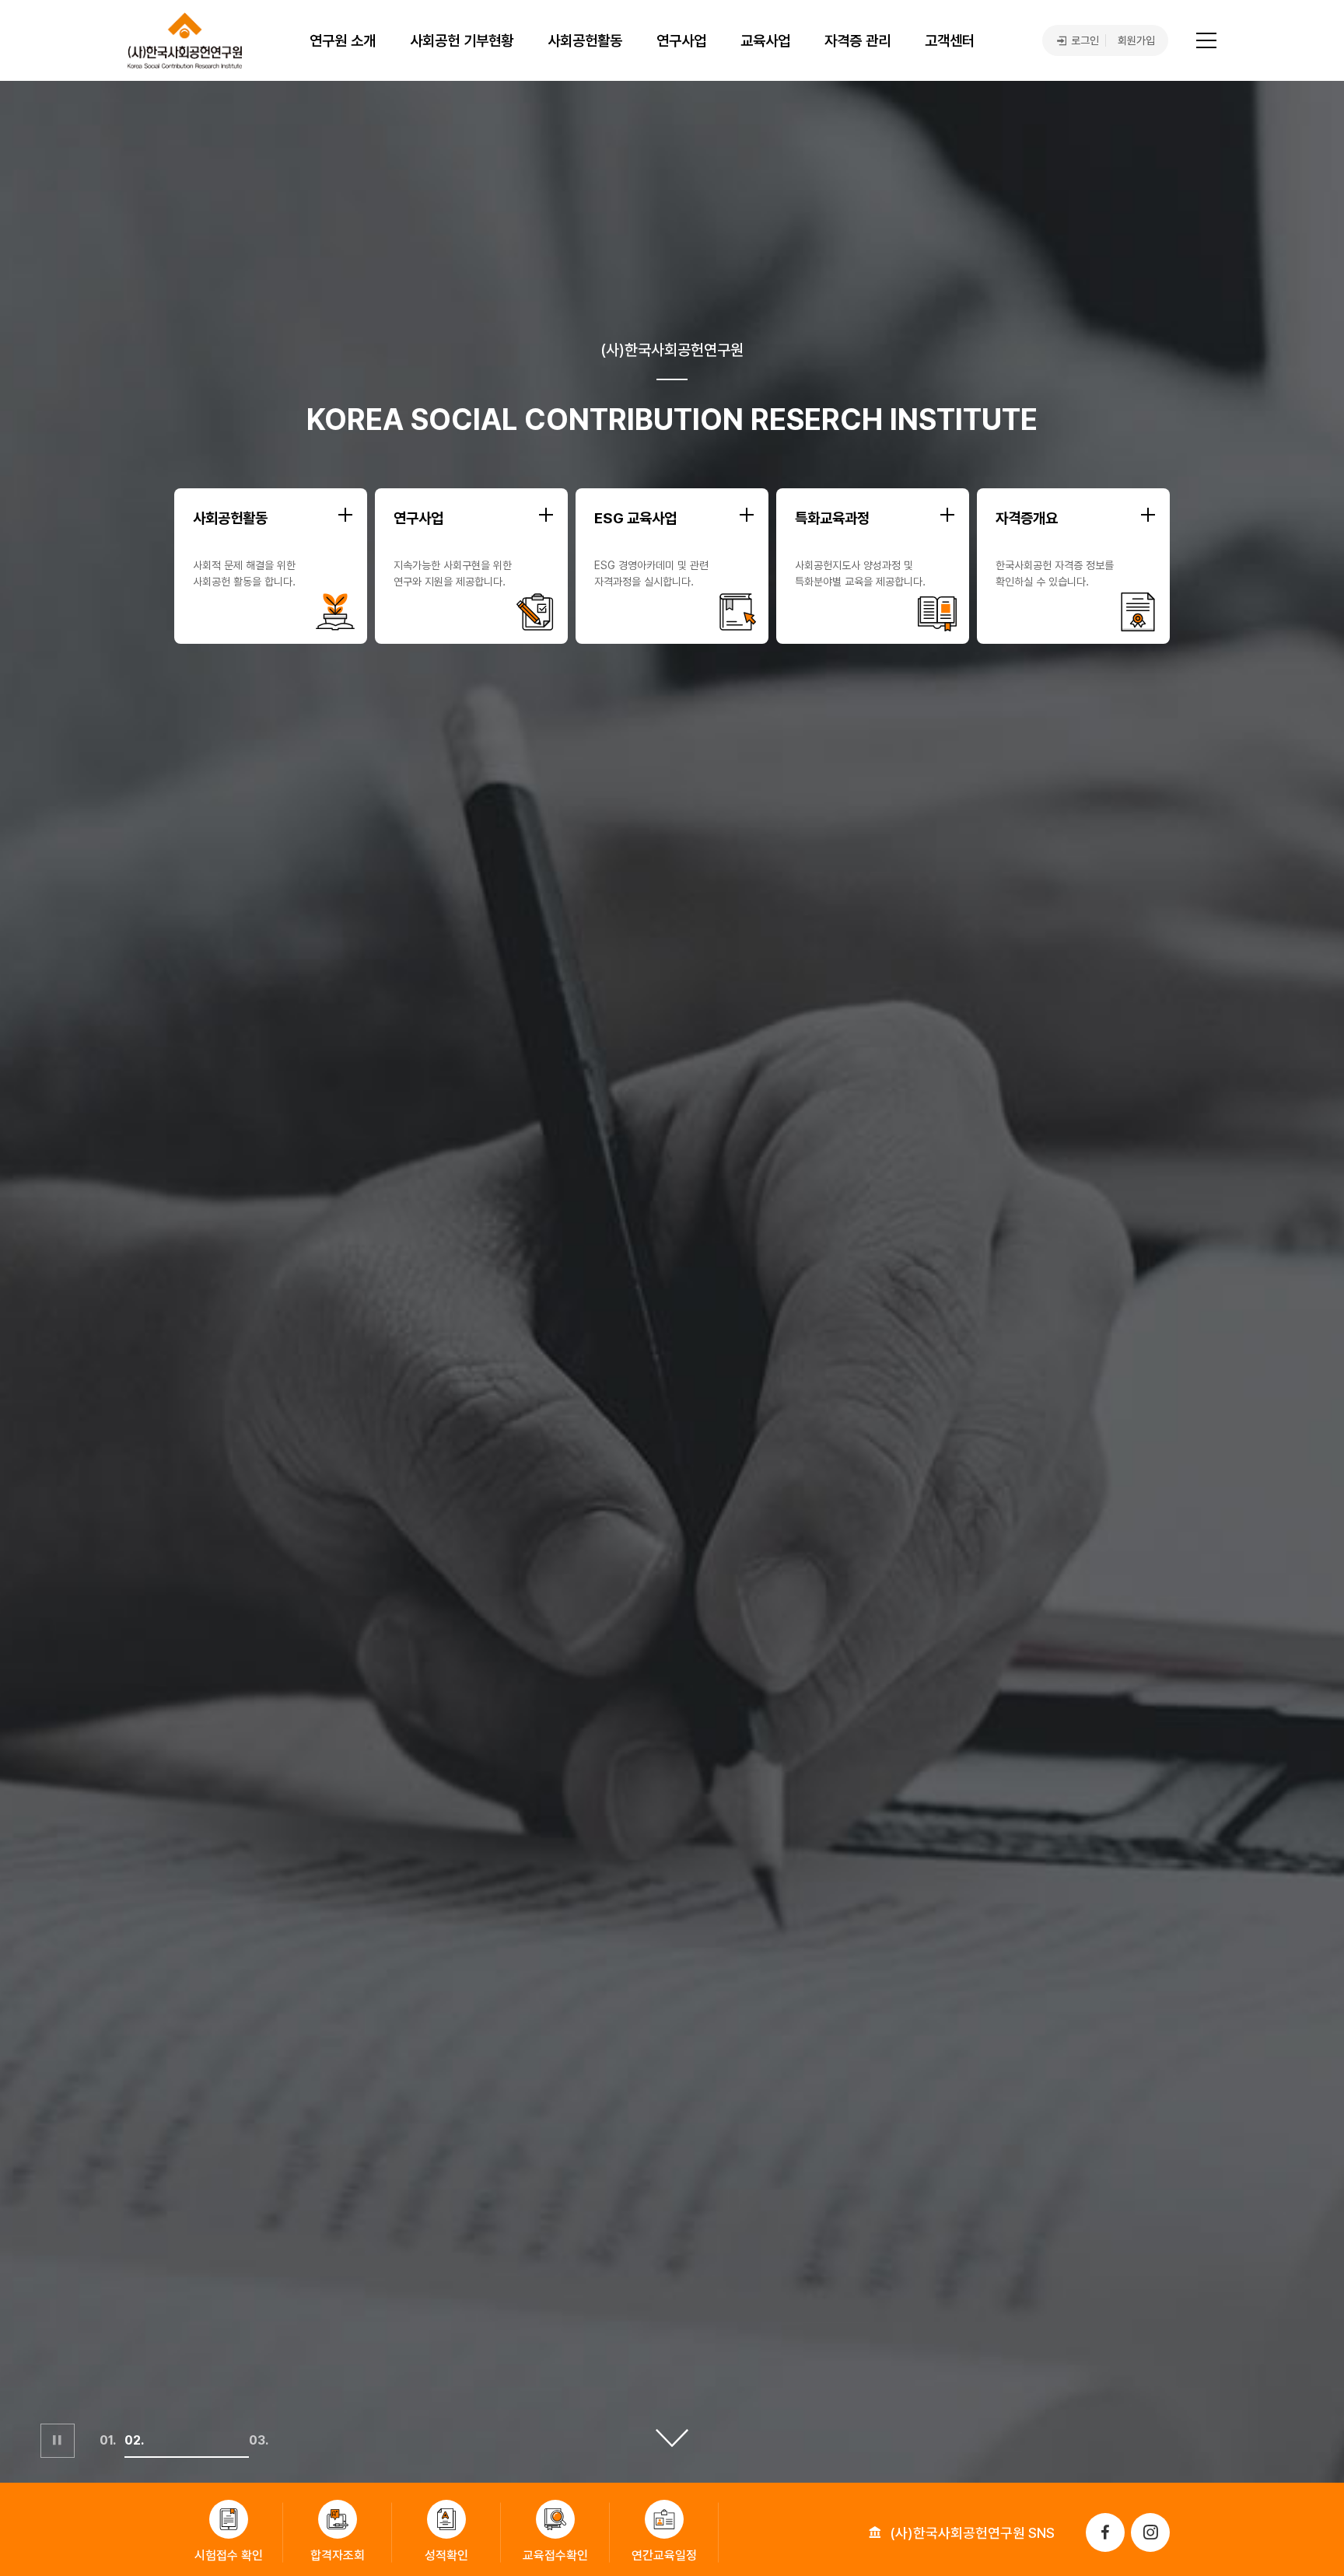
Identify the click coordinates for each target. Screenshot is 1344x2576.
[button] (112, 2457)
